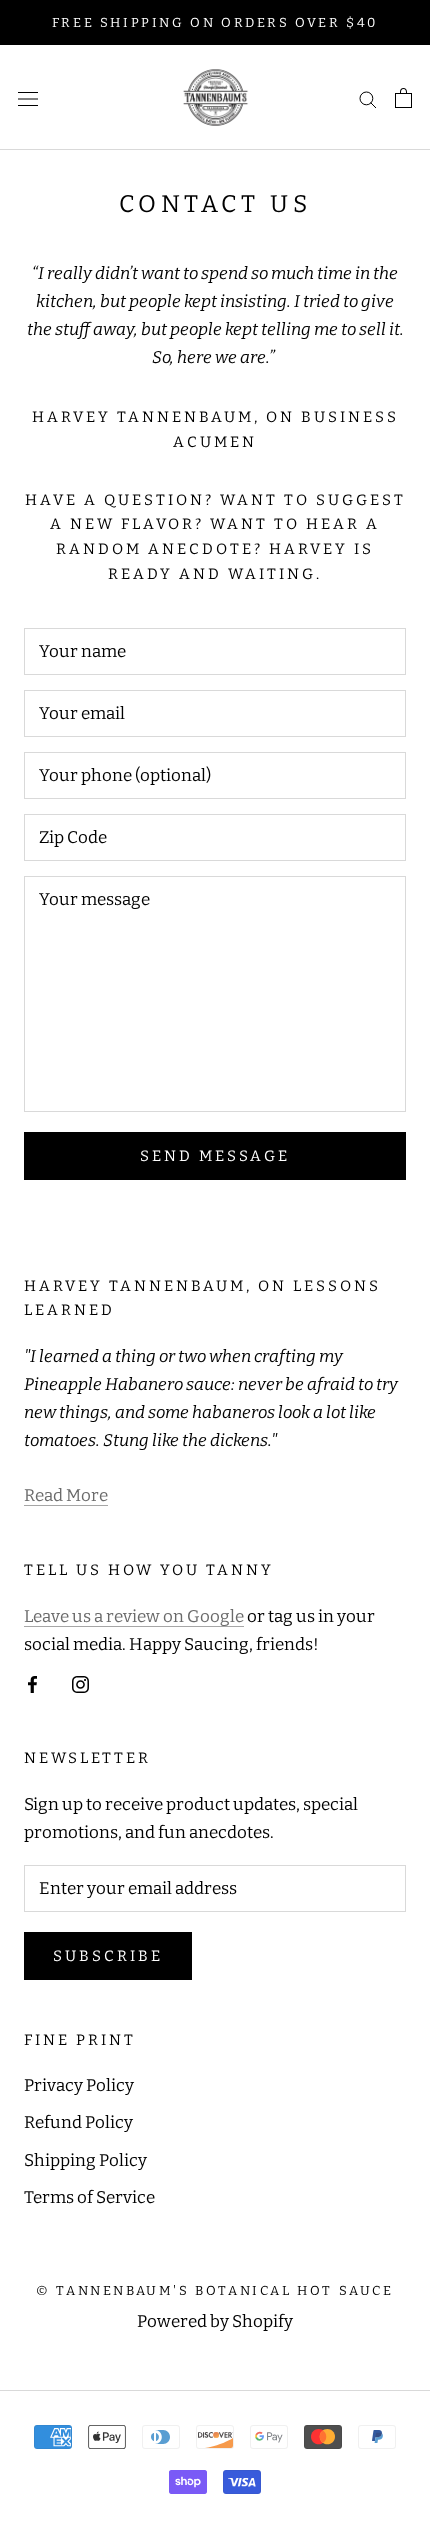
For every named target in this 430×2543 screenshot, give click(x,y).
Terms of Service (89, 2197)
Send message (215, 1156)
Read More (66, 1495)
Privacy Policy (79, 2085)
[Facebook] (32, 1684)
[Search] (368, 98)
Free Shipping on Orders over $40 (215, 22)
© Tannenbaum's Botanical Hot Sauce (214, 2290)
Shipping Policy (85, 2160)
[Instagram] (80, 1684)
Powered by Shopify (215, 2321)
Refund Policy (78, 2122)
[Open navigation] (28, 97)
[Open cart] (403, 98)
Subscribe (108, 1956)
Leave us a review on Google (134, 1616)
